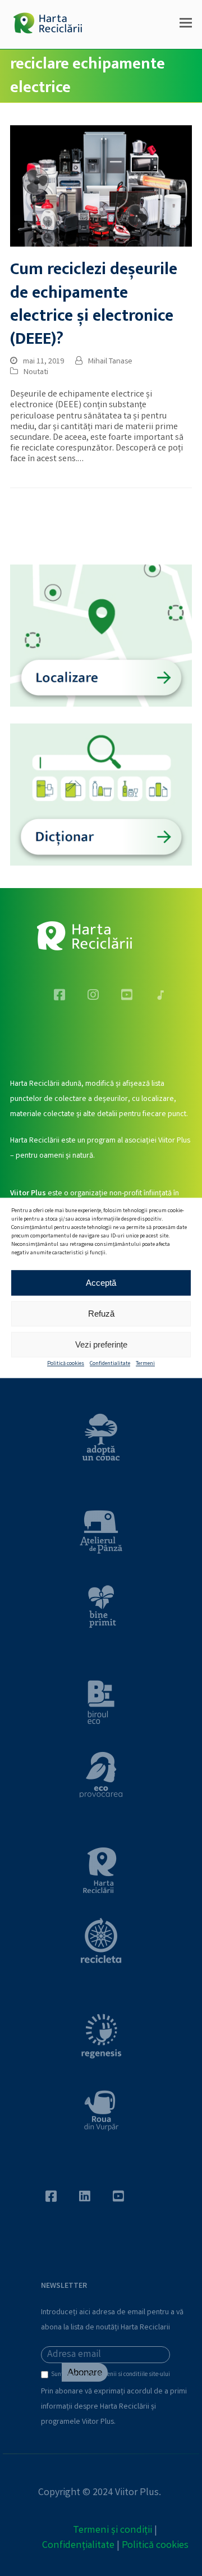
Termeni (145, 1364)
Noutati (36, 372)
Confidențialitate (78, 2546)
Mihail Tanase (110, 362)
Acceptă (101, 1283)
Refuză (101, 1314)
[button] (186, 25)
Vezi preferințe (101, 1344)
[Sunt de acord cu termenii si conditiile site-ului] (46, 2377)
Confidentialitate (110, 1364)
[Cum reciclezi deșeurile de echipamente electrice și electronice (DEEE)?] (101, 186)
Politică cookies (66, 1364)
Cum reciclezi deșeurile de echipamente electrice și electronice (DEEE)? (94, 304)
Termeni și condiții (113, 2531)
